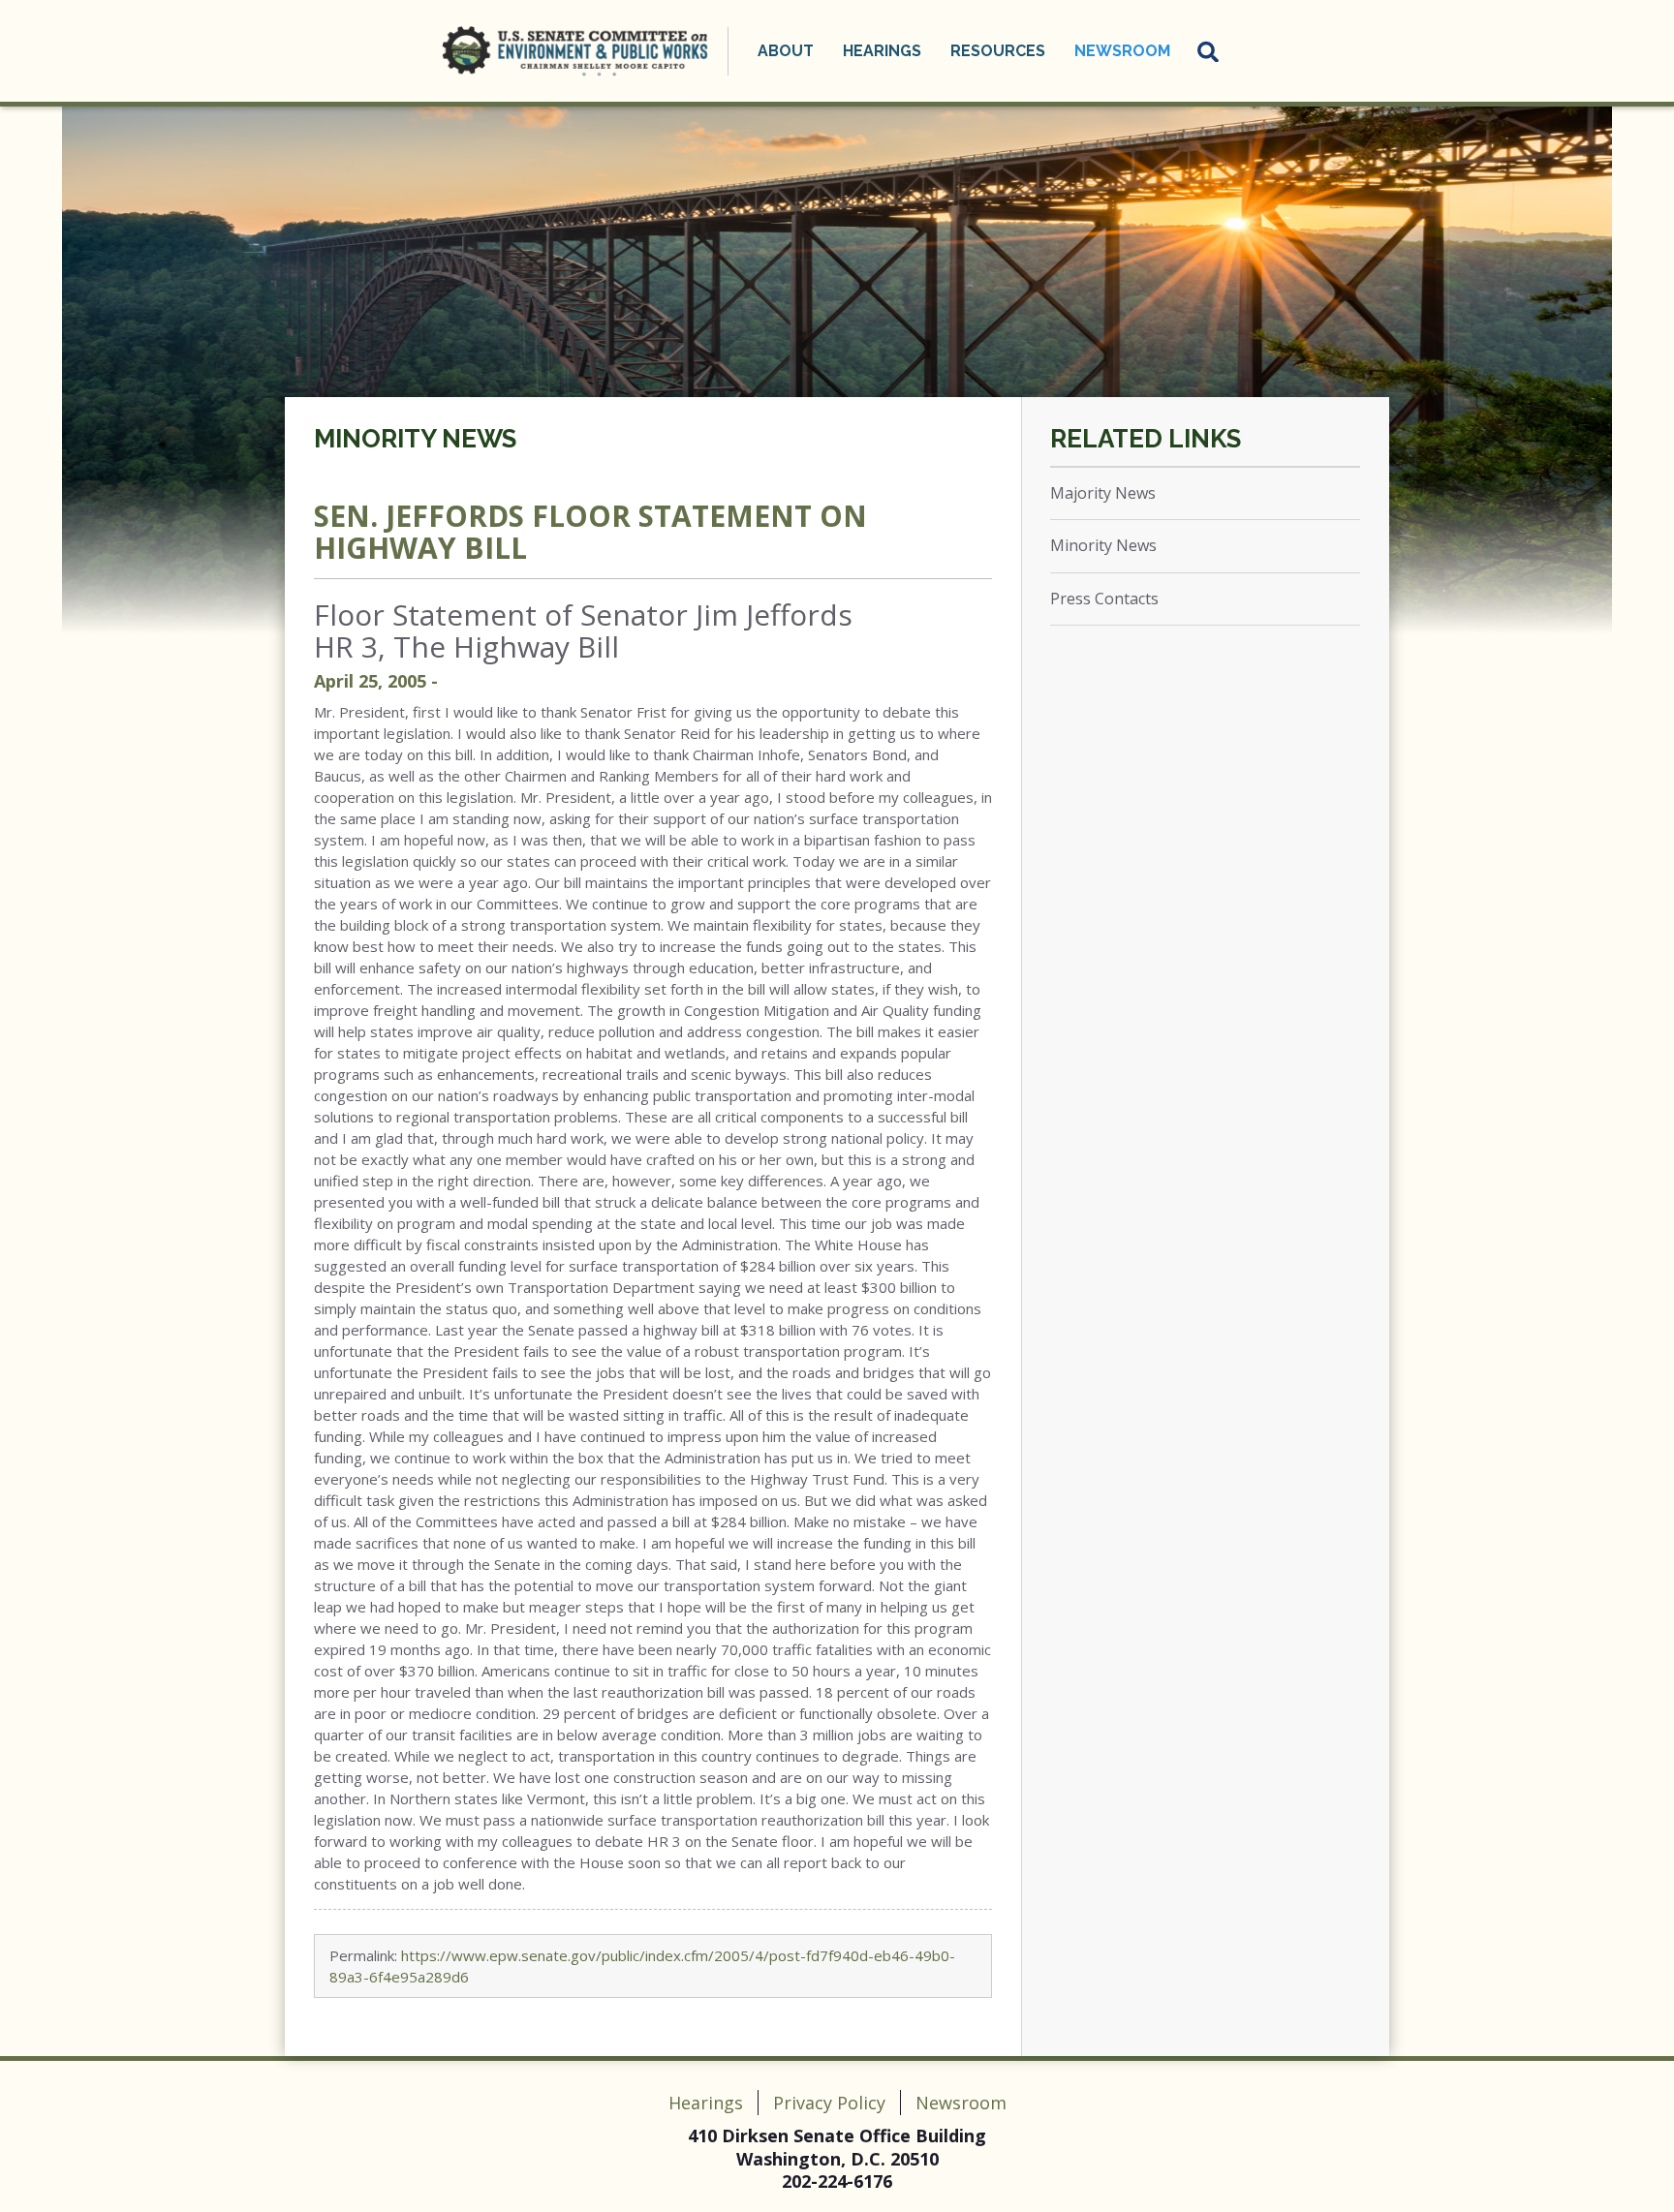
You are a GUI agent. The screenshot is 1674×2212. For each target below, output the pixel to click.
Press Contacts (1104, 599)
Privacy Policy (829, 2103)
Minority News (415, 439)
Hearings (706, 2103)
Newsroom (961, 2103)
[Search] (1209, 51)
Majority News (1103, 493)
